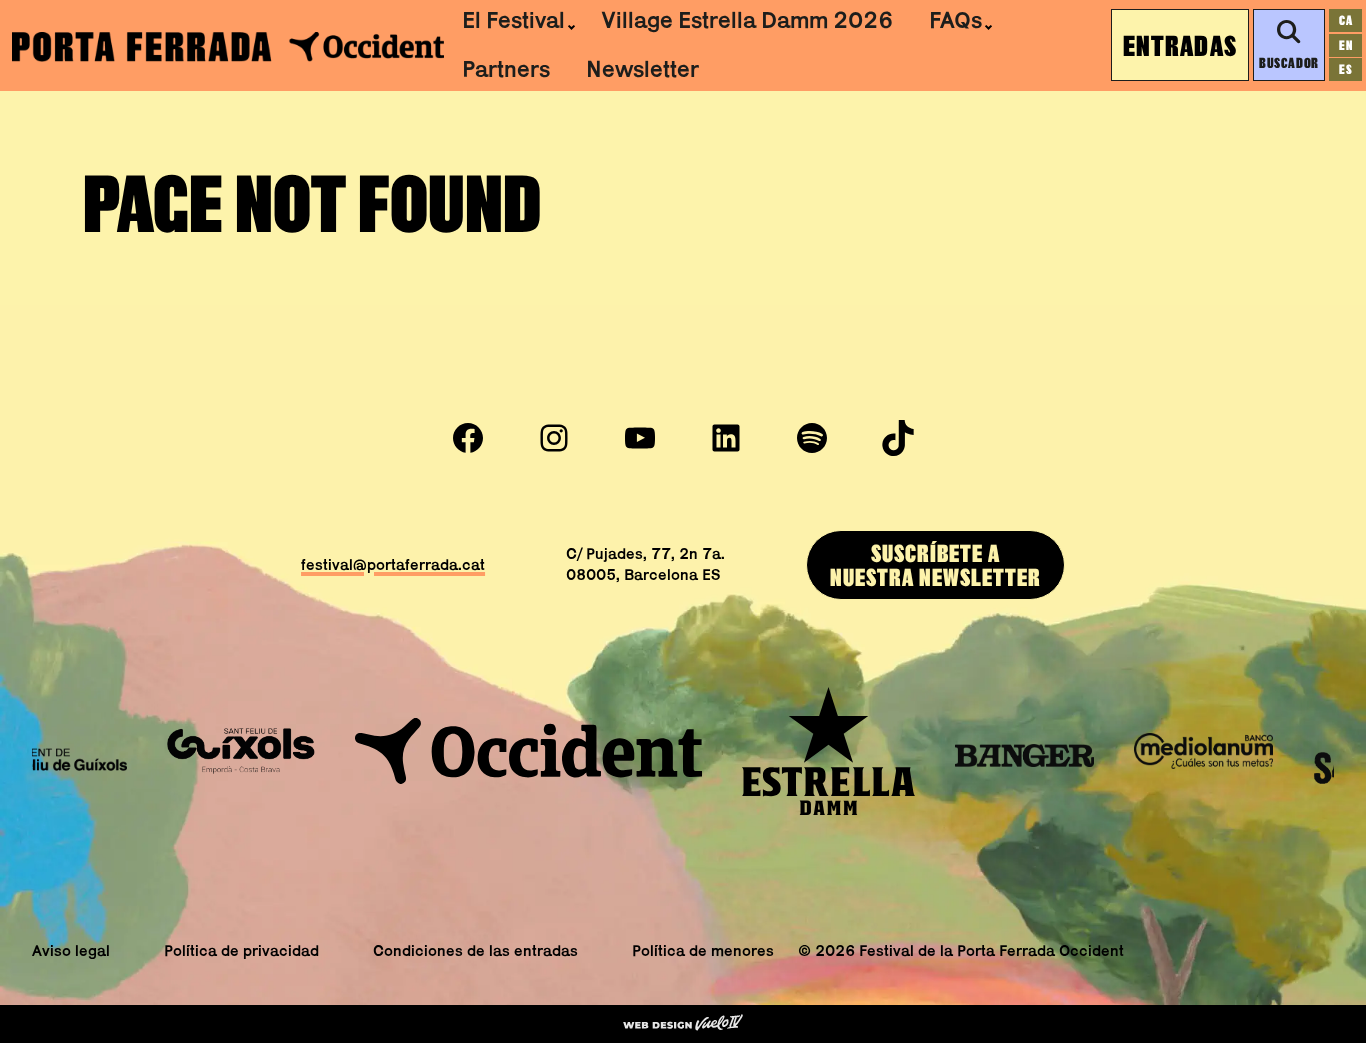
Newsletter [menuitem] (642, 69)
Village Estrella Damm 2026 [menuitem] (747, 20)
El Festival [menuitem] (513, 20)
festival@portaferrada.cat (393, 564)
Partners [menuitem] (506, 69)
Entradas (1180, 45)
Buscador (1288, 62)
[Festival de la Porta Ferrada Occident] (228, 45)
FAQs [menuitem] (955, 20)
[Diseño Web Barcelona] (683, 1024)
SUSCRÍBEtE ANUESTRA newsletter (935, 564)
